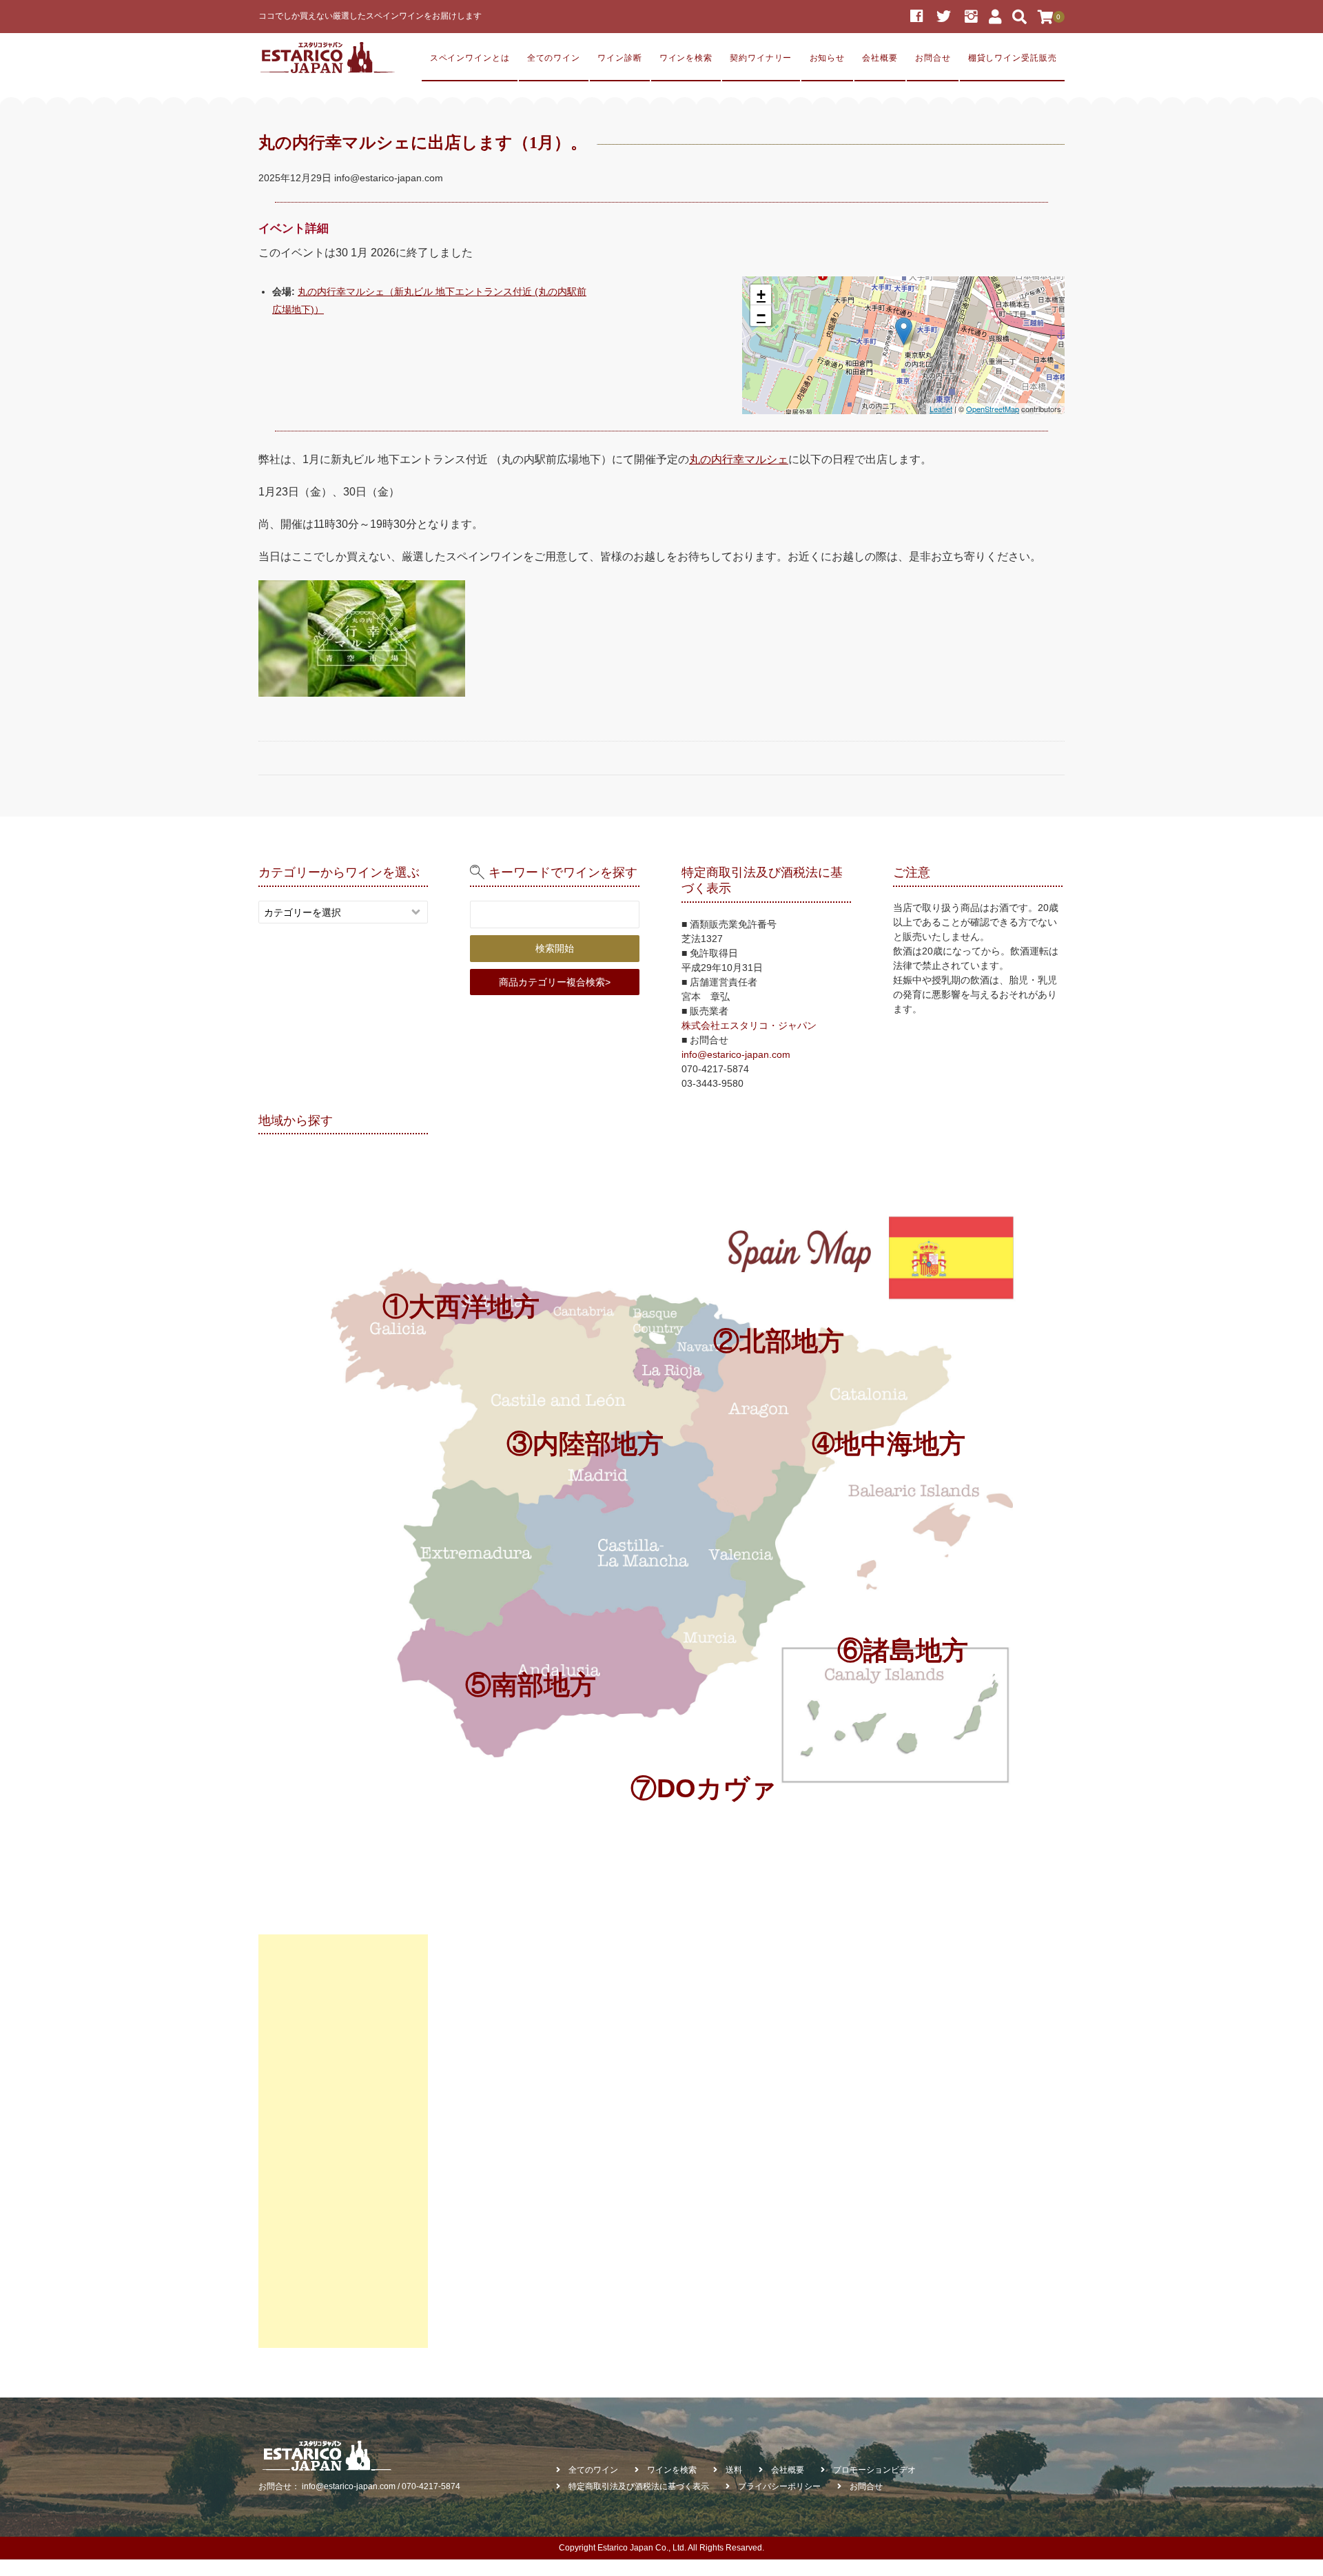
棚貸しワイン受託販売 (1013, 58)
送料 (734, 2470)
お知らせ (828, 58)
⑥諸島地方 (903, 1650)
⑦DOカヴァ (704, 1788)
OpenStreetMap (993, 409)
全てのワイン (554, 58)
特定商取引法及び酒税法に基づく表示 (639, 2486)
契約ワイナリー (761, 58)
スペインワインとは (470, 58)
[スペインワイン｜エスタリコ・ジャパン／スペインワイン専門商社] (327, 58)
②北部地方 (779, 1341)
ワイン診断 (619, 58)
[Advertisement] (343, 2141)
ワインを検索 (686, 58)
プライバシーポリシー (779, 2486)
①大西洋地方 (461, 1306)
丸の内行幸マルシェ (739, 459)
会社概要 (880, 58)
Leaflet (941, 409)
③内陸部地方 (585, 1443)
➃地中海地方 (889, 1443)
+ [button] (761, 295)
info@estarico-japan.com (736, 1054)
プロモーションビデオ (874, 2470)
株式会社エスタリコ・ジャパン (749, 1025)
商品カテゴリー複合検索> (555, 982)
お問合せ (933, 58)
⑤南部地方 (531, 1685)
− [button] (761, 315)
